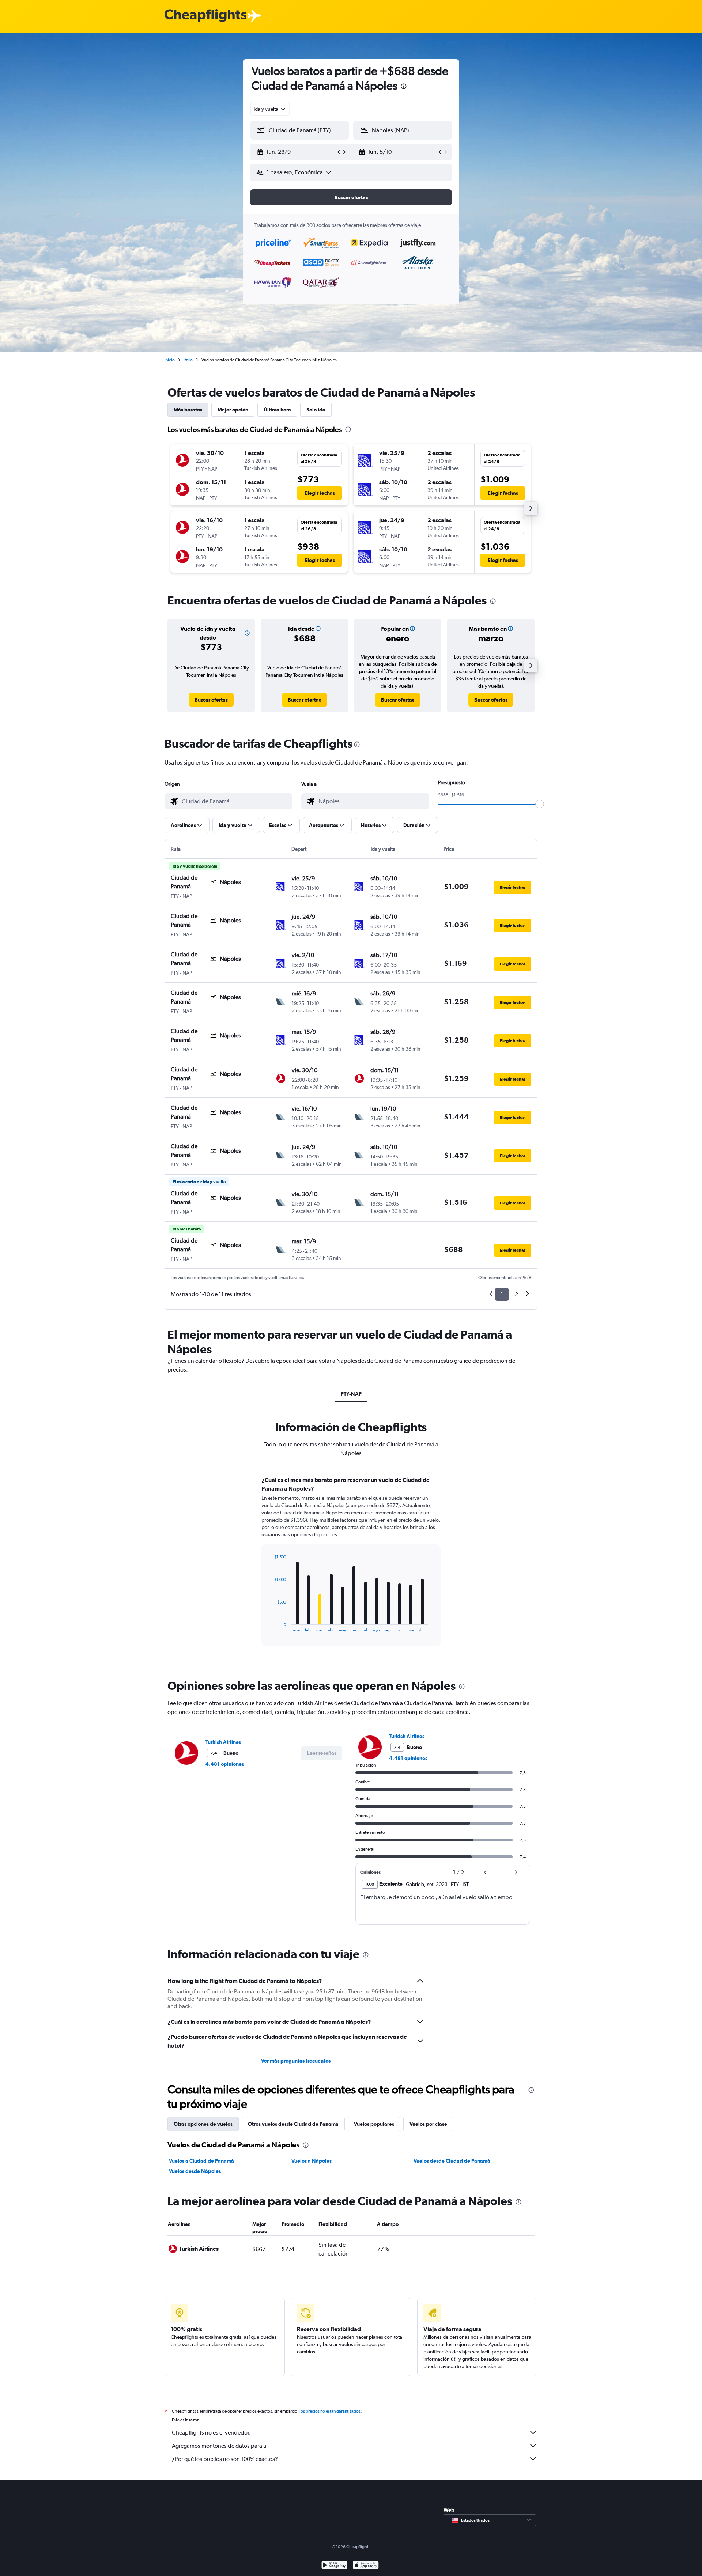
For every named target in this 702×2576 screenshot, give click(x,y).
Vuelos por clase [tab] (428, 2124)
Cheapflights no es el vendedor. (211, 2433)
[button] (404, 87)
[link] (211, 700)
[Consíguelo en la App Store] (366, 2566)
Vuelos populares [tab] (374, 2124)
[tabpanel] (351, 1568)
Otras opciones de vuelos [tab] (203, 2124)
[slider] (540, 804)
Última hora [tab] (277, 410)
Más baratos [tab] (188, 410)
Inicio (170, 360)
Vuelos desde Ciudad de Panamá (452, 2161)
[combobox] (270, 109)
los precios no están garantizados (330, 2411)
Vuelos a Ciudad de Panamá (201, 2161)
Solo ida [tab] (316, 410)
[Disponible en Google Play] (334, 2566)
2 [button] (516, 1294)
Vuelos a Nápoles (312, 2161)
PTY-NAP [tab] (351, 1394)
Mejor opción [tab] (233, 410)
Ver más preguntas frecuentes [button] (296, 2061)
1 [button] (502, 1294)
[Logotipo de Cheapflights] (205, 16)
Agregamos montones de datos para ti (219, 2446)
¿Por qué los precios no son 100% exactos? (225, 2459)
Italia (188, 360)
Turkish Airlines (223, 1742)
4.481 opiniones (225, 1764)
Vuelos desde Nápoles (195, 2171)
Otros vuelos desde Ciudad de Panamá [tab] (293, 2124)
